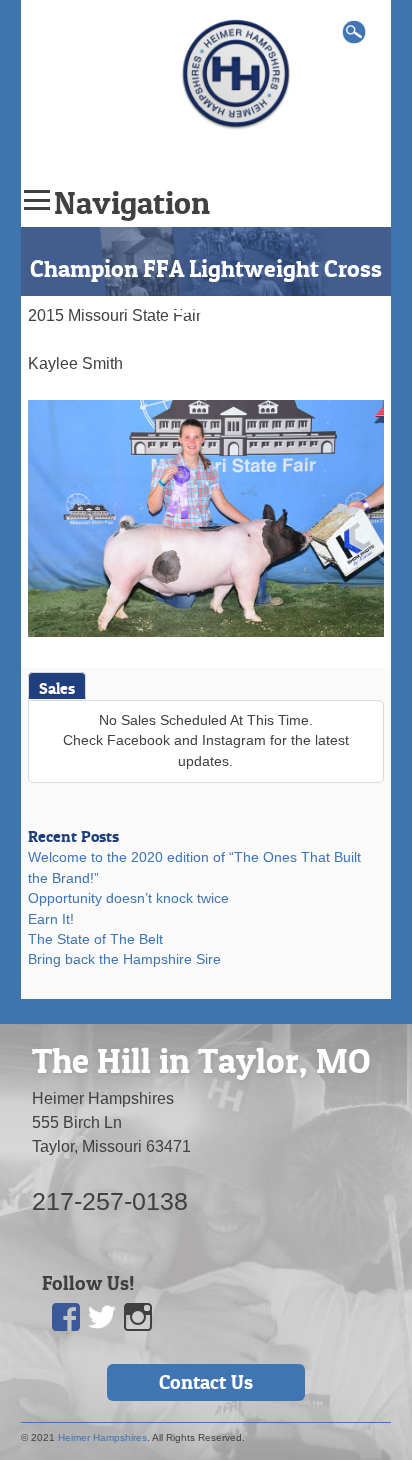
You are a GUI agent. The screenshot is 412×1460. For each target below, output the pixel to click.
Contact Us (206, 1382)
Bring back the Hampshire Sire (124, 959)
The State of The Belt (95, 939)
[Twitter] (103, 1317)
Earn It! (51, 919)
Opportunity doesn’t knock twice (128, 898)
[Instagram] (139, 1317)
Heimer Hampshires (102, 1437)
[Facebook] (67, 1317)
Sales (57, 688)
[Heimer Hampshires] (236, 72)
